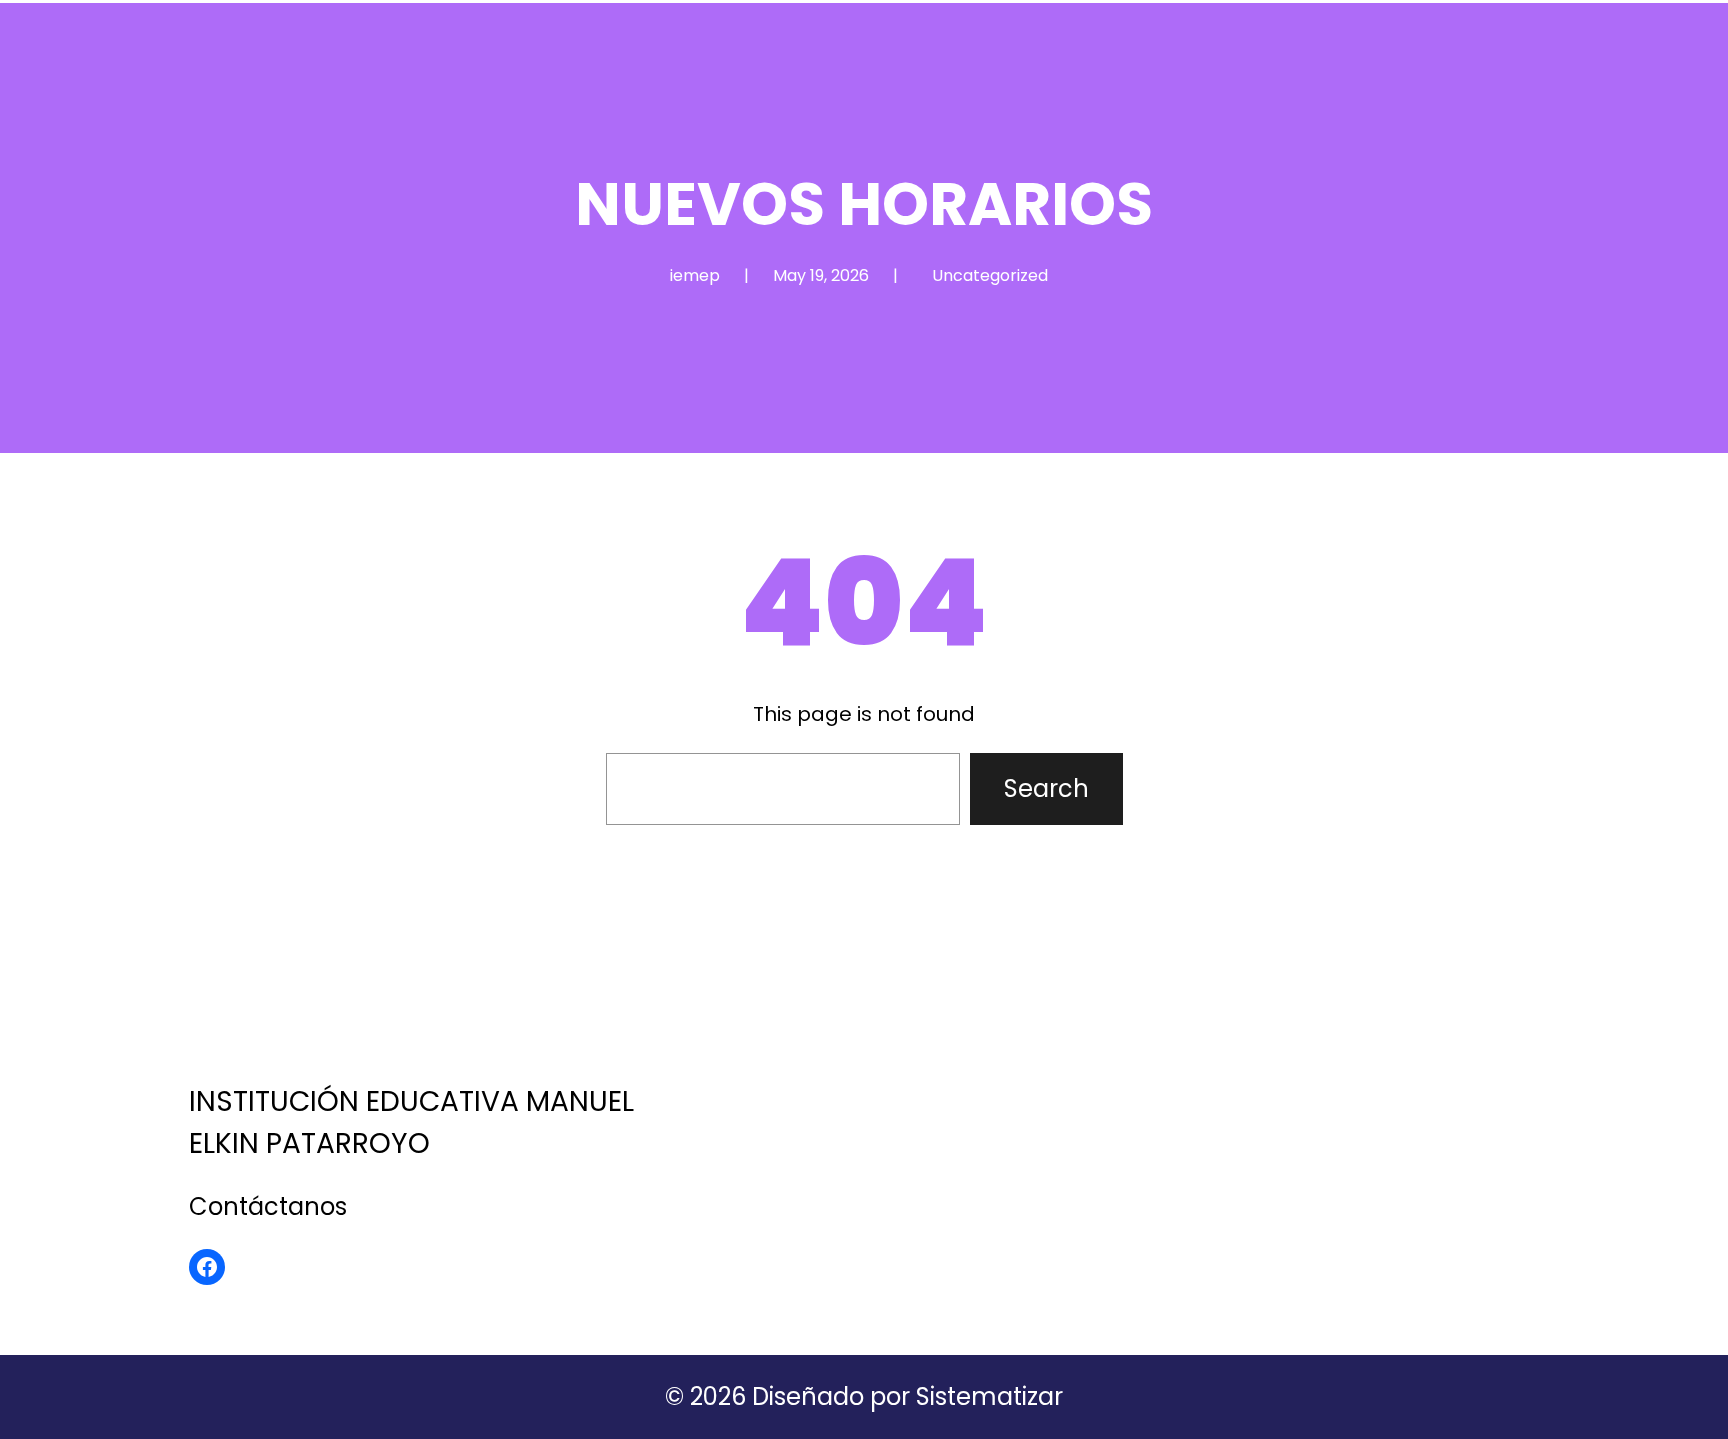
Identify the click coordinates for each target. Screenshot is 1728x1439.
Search (1046, 788)
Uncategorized (990, 275)
